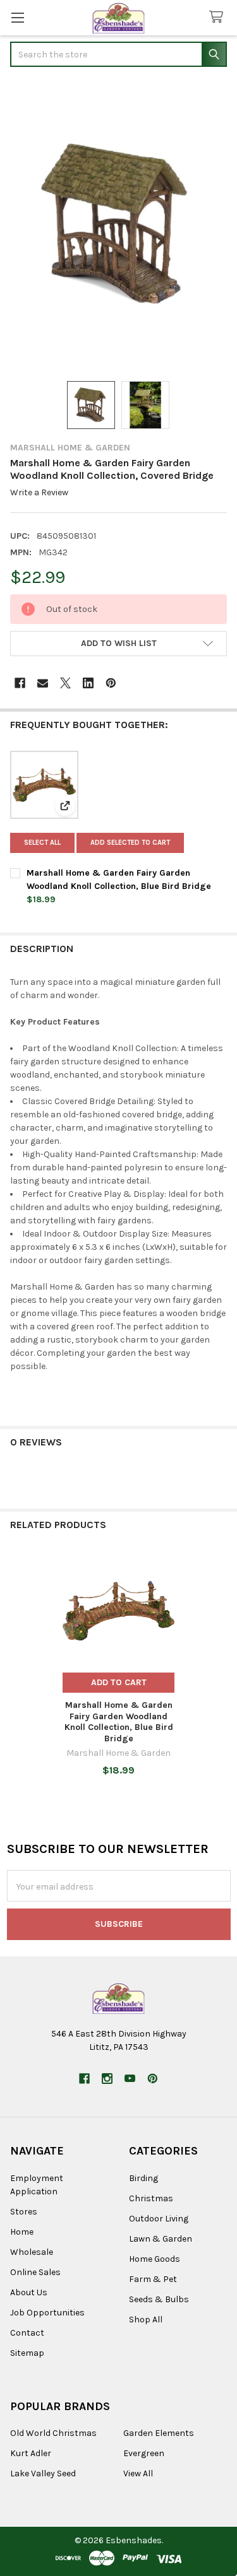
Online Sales (35, 2272)
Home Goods (155, 2259)
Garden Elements (159, 2433)
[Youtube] (130, 2079)
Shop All (146, 2320)
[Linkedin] (88, 683)
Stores (24, 2212)
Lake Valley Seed (43, 2473)
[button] (118, 644)
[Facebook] (20, 683)
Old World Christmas (53, 2433)
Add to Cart (119, 1682)
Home (22, 2232)
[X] (65, 683)
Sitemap (27, 2353)
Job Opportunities (47, 2313)
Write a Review (39, 492)
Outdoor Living (159, 2219)
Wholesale (32, 2252)
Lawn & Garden (161, 2239)
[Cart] (219, 17)
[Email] (43, 683)
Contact (27, 2333)
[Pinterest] (111, 683)
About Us (29, 2292)
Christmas (151, 2198)
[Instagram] (107, 2079)
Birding (143, 2178)
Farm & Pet (153, 2279)
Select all (42, 843)
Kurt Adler (31, 2453)
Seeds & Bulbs (159, 2299)
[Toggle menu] (17, 17)
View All (138, 2473)
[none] (118, 225)
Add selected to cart (130, 843)
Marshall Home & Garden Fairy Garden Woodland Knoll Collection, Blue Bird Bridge (119, 1722)
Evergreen (144, 2453)
